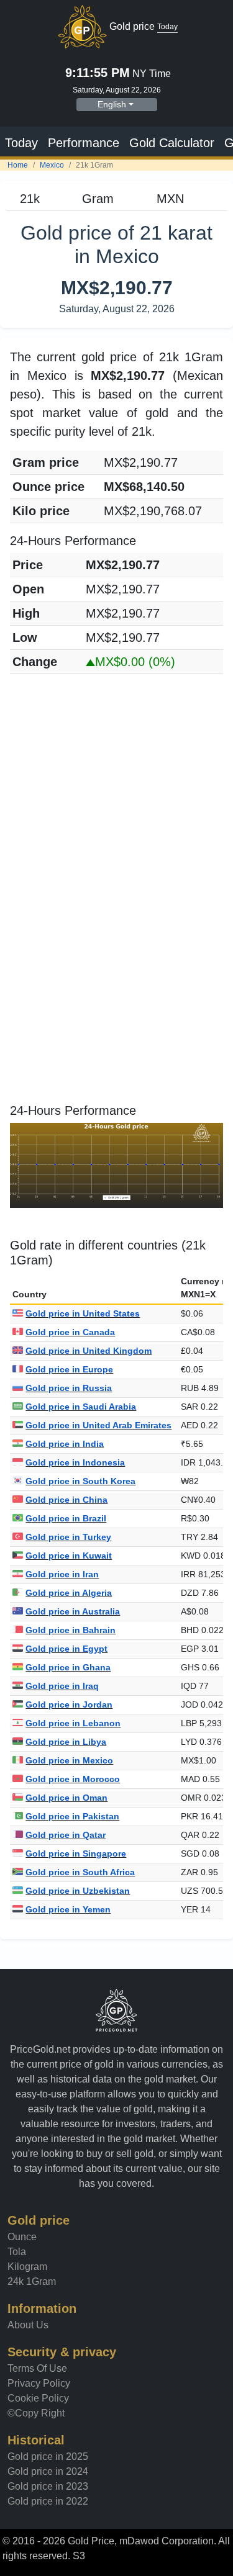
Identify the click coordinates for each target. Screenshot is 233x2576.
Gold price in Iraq (62, 1686)
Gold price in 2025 (48, 2457)
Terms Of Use (37, 2368)
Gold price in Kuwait (69, 1556)
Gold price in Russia (69, 1388)
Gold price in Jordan (69, 1705)
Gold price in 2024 (48, 2471)
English (112, 104)
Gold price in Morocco (73, 1779)
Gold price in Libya (66, 1742)
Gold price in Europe (69, 1369)
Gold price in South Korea (80, 1481)
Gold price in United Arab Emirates (98, 1425)
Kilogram (27, 2267)
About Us (28, 2325)
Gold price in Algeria (69, 1593)
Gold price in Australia (73, 1611)
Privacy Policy (39, 2383)
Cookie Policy (38, 2398)
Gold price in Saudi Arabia (81, 1407)
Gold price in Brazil (66, 1518)
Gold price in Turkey (68, 1537)
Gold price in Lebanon (73, 1723)
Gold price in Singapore (76, 1853)
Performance (84, 143)
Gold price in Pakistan (72, 1816)
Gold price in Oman (66, 1798)
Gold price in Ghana (68, 1667)
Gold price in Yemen (68, 1909)
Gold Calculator (172, 143)
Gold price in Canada (70, 1332)
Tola (17, 2252)
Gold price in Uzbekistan (78, 1891)
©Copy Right (36, 2413)
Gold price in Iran (62, 1574)
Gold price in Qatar (66, 1835)
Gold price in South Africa (80, 1872)
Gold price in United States (83, 1313)
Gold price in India (65, 1444)
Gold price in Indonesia (75, 1462)
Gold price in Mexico (69, 1760)
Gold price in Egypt (66, 1649)
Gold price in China (66, 1500)
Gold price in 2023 (48, 2486)
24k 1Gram (32, 2281)
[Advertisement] (116, 800)
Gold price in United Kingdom (89, 1351)
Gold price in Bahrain (71, 1630)
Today (21, 143)
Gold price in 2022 (48, 2501)
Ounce (22, 2237)
